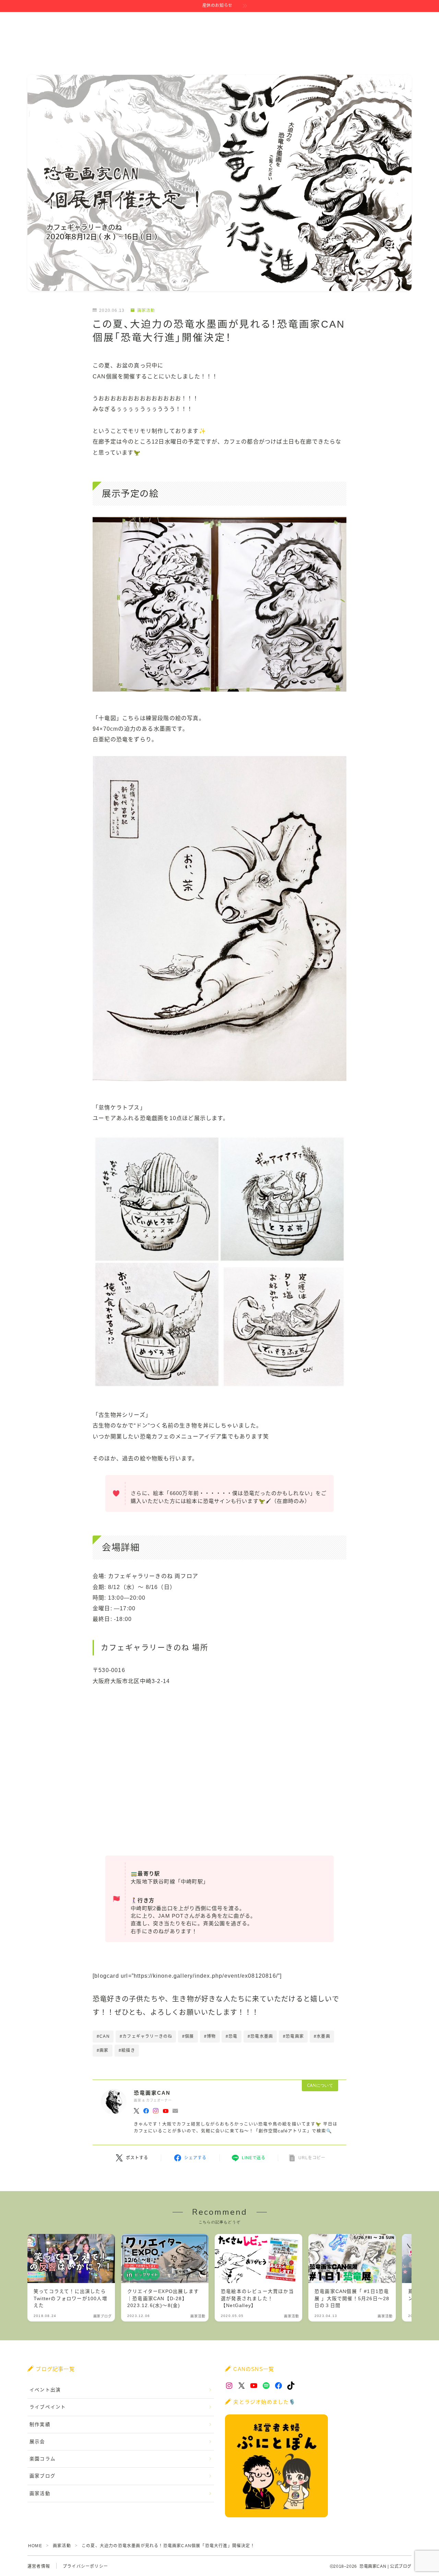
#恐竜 (232, 2036)
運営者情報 (39, 2566)
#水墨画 (322, 2036)
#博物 (210, 2036)
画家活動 (146, 310)
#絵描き (127, 2050)
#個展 (188, 2036)
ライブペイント (48, 2407)
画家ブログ (43, 2476)
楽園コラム (43, 2459)
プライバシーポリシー (85, 2566)
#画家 (103, 2050)
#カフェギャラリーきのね (146, 2036)
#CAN (103, 2036)
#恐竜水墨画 (260, 2036)
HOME (35, 2546)
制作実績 (40, 2425)
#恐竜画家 (293, 2036)
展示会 (37, 2442)
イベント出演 (45, 2390)
